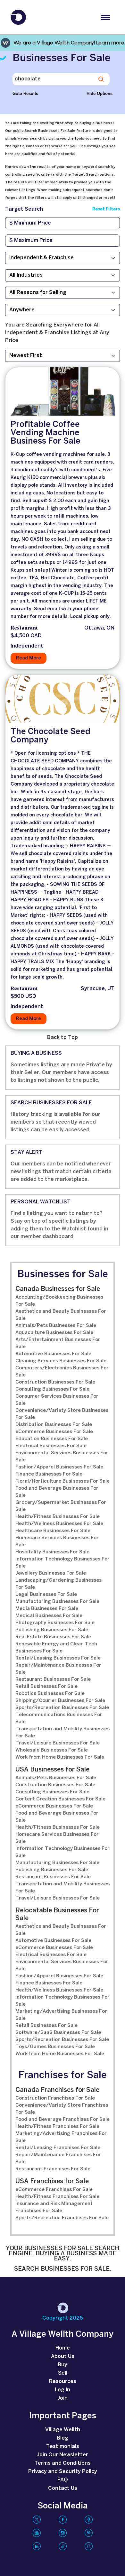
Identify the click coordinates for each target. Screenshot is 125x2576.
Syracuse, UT (98, 989)
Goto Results (25, 93)
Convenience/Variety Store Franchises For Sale (62, 2109)
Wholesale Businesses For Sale (52, 1750)
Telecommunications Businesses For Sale (59, 1718)
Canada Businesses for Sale (58, 1289)
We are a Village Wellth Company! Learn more (69, 43)
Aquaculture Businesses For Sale (54, 1333)
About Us (63, 2356)
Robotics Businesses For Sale (50, 1694)
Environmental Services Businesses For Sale (62, 1457)
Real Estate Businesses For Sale (53, 1637)
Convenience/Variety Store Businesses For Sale (62, 1414)
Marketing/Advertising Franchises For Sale (61, 2137)
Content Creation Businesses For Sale (60, 1799)
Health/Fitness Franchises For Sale (57, 2127)
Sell (63, 2373)
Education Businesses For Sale (52, 1439)
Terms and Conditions (63, 2463)
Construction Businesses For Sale (55, 1382)
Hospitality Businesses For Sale (52, 1552)
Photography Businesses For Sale (55, 1623)
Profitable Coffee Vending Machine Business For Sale (46, 433)
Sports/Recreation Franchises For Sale (62, 2218)
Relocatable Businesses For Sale (57, 1914)
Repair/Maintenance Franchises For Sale (58, 2158)
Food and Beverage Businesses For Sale (57, 1492)
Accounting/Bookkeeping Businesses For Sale (59, 1301)
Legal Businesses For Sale (46, 1595)
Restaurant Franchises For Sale (53, 2169)
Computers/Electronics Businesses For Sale (62, 1372)
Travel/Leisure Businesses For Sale (58, 1743)
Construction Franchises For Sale (55, 2098)
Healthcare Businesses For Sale (53, 1531)
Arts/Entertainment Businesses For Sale (58, 1343)
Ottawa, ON (99, 628)
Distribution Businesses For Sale (54, 1425)
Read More (29, 658)
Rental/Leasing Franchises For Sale (58, 2148)
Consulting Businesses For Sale (52, 1389)
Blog (63, 2438)
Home (63, 2348)
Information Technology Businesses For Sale (63, 1563)
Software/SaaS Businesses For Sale (58, 2033)
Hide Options (100, 93)
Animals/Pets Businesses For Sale (56, 1326)
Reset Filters (106, 209)
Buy (63, 2365)
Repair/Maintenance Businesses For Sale (58, 1669)
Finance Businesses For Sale (49, 1474)
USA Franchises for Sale (52, 2181)
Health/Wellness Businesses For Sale (59, 1524)
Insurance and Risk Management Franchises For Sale (54, 2207)
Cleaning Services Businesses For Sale (61, 1361)
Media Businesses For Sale (47, 1609)
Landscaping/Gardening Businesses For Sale (58, 1584)
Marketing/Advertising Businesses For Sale (61, 2015)
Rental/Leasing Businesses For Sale (58, 1658)
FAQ (63, 2480)
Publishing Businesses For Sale (52, 1630)
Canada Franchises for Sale (57, 2090)
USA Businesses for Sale (52, 1770)
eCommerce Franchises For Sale (54, 2190)
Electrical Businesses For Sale (51, 1446)
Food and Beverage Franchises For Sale (63, 2120)
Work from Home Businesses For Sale (60, 1757)
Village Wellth (63, 2430)
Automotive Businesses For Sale (53, 1354)
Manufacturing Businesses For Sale (57, 1602)
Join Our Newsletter (63, 2455)
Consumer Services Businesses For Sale (57, 1400)
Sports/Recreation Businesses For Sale (62, 1708)
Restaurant (24, 628)
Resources (63, 2382)
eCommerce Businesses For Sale (54, 1432)
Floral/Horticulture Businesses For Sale (63, 1481)
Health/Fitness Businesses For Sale (58, 1517)
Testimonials (63, 2447)
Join (63, 2398)
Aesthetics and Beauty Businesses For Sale (61, 1315)
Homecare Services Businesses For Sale (57, 1541)
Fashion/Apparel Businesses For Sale (59, 1467)
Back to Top (63, 1038)
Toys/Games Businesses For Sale (55, 2047)
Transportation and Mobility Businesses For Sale (63, 1733)
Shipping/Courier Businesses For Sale (60, 1701)
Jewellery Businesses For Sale (51, 1573)
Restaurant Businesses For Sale (53, 1679)
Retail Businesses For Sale (46, 1687)
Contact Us (63, 2488)
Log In (63, 2390)
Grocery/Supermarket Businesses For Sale (61, 1506)
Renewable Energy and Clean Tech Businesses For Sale (56, 1648)
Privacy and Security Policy (63, 2472)
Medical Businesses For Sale (49, 1616)
